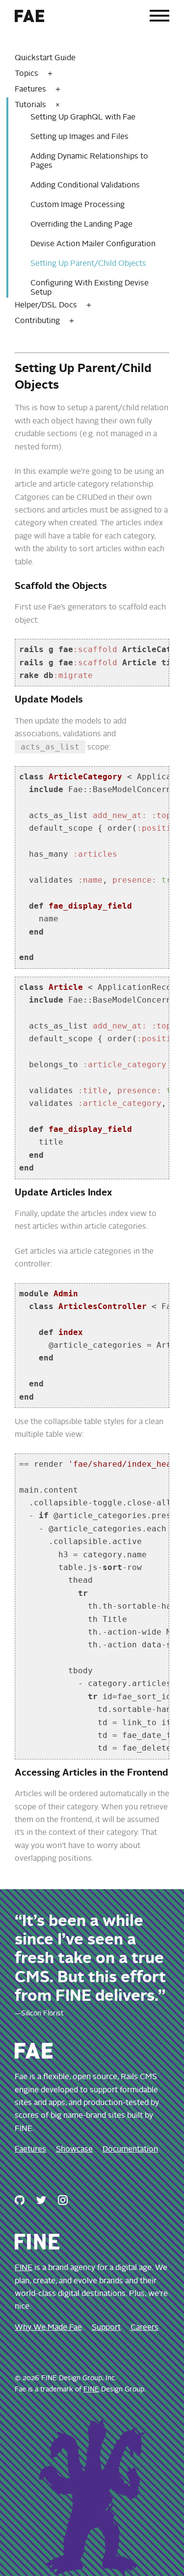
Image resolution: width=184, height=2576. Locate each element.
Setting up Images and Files (79, 137)
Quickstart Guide (45, 58)
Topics (26, 74)
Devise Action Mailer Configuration (93, 244)
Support (106, 2328)
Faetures (30, 90)
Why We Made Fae (48, 2328)
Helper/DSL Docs (46, 305)
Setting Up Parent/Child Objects (88, 264)
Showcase (74, 2150)
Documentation (130, 2150)
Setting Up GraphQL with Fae (83, 117)
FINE (24, 2268)
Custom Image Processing (78, 205)
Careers (145, 2328)
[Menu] (159, 18)
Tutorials (30, 105)
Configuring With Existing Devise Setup (90, 288)
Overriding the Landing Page (81, 225)
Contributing (37, 321)
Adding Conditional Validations (85, 186)
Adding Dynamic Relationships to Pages (89, 161)
